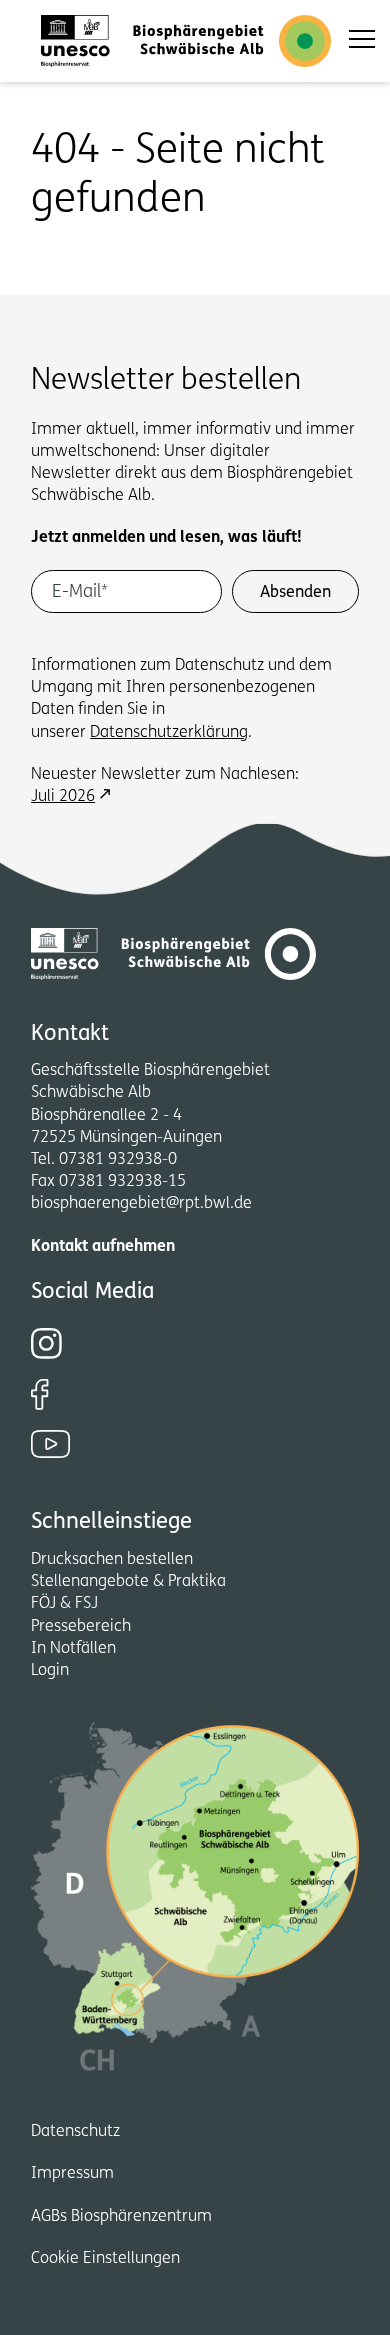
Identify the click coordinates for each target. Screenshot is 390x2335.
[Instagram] (182, 1343)
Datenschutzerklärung (169, 733)
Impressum (72, 2174)
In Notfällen (73, 1649)
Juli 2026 (63, 797)
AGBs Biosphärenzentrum (121, 2217)
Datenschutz (75, 2132)
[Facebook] (182, 1394)
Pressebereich (81, 1627)
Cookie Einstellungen (105, 2259)
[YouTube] (195, 1444)
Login (50, 1671)
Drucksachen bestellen (112, 1560)
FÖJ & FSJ (64, 1604)
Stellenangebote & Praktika (128, 1582)
